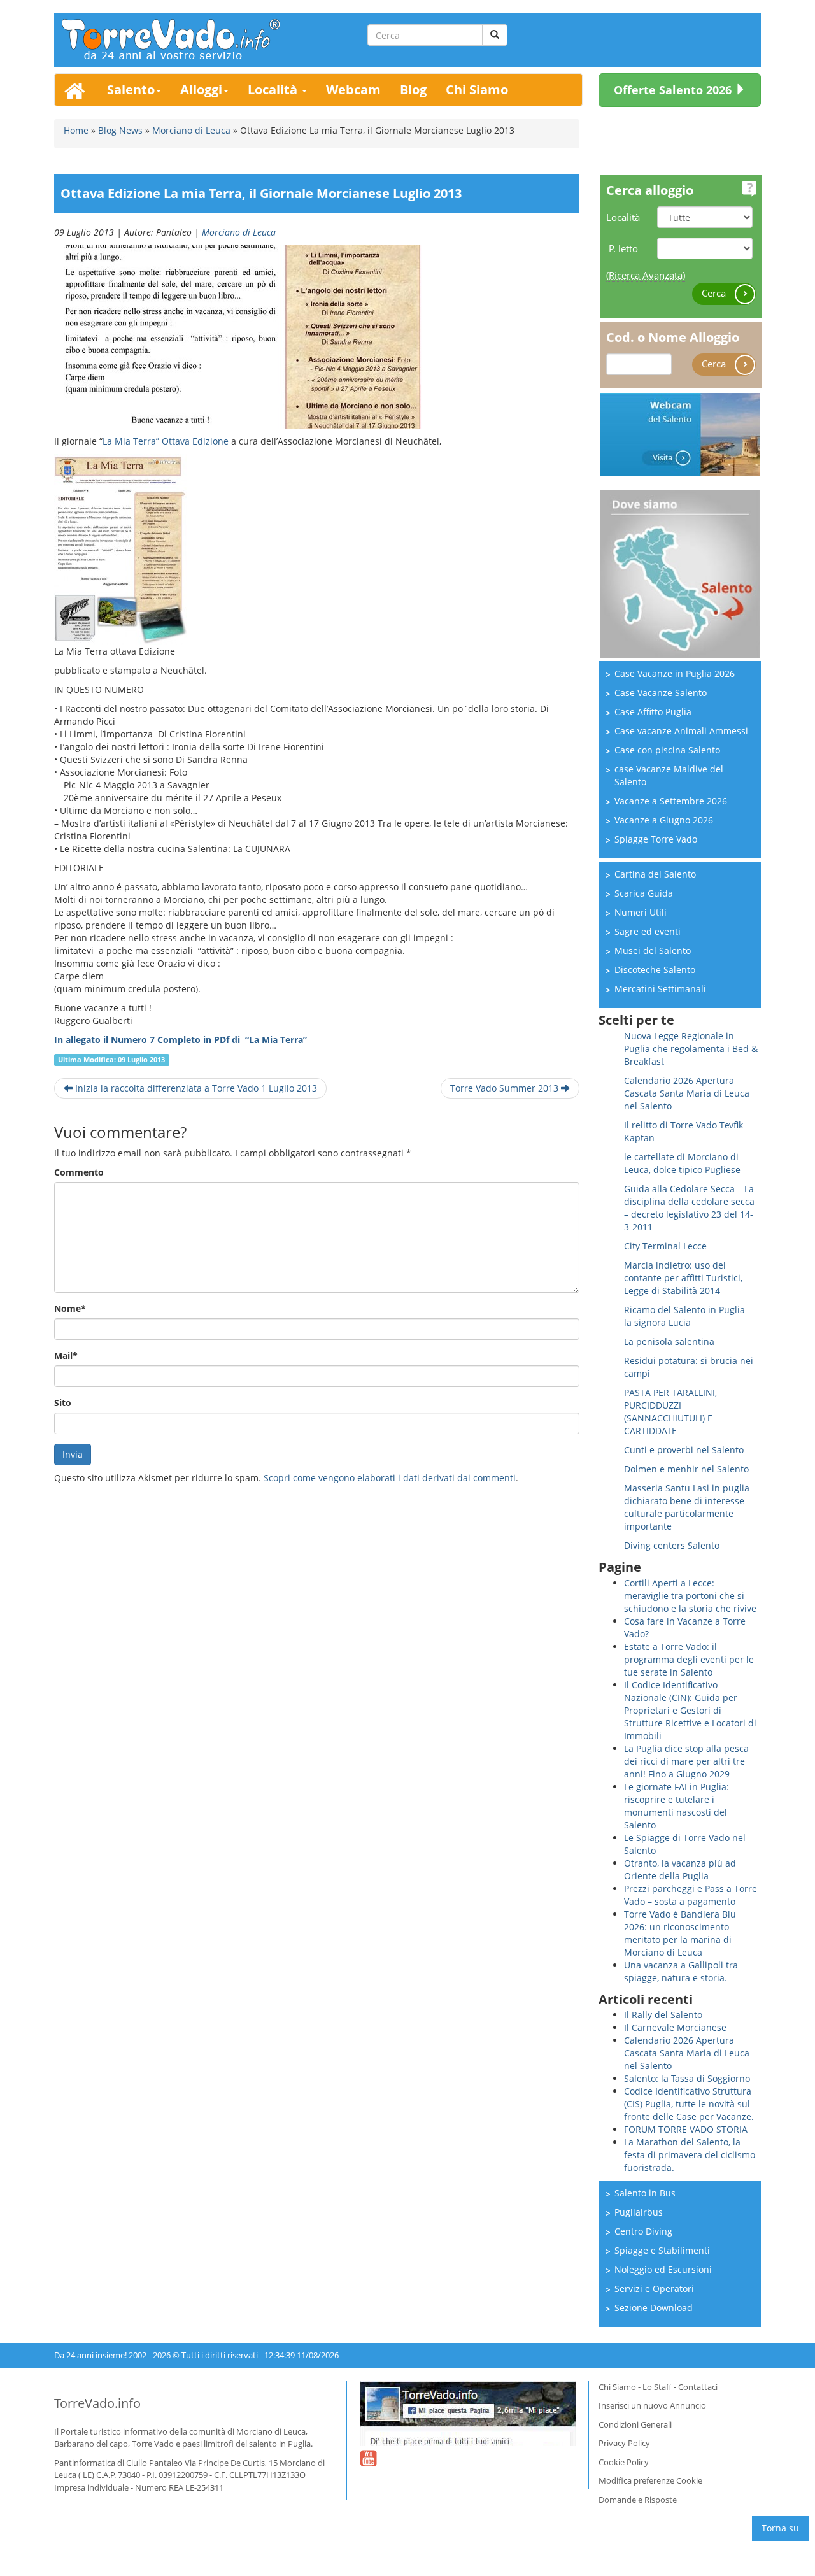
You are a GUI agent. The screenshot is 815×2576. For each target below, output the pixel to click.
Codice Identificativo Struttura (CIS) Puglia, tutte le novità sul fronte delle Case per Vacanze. (689, 2104)
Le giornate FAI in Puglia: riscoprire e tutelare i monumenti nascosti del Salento (677, 1806)
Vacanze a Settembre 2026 (671, 801)
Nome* (70, 1308)
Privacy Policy (624, 2443)
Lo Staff (657, 2387)
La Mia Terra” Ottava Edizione (166, 441)
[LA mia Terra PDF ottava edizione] (121, 549)
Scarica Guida (644, 893)
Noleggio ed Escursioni (663, 2269)
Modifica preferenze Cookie (650, 2480)
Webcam (353, 89)
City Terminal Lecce (665, 1246)
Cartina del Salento (655, 874)
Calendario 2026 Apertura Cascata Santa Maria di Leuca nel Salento (687, 1093)
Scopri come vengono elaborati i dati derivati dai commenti (390, 1478)
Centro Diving (643, 2231)
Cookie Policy (624, 2462)
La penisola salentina (669, 1341)
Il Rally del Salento (663, 2015)
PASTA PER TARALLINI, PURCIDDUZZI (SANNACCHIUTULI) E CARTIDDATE (670, 1412)
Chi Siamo (477, 89)
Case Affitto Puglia (653, 712)
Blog (413, 89)
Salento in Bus (645, 2193)
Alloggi (201, 89)
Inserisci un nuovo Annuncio (652, 2405)
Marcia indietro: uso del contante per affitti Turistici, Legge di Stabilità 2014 (683, 1278)
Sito (63, 1403)
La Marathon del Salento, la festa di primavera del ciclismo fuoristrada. (690, 2155)
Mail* (66, 1356)
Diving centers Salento (672, 1545)
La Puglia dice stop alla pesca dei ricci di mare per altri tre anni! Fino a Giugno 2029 (686, 1761)
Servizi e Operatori (654, 2288)
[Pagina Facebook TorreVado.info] (468, 2414)
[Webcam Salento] (680, 433)
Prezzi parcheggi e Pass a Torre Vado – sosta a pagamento (691, 1895)
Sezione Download (654, 2308)
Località (274, 89)
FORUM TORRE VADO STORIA (686, 2129)
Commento (79, 1172)
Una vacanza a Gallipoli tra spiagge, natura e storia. (681, 1971)
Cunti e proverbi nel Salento (684, 1450)
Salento (131, 89)
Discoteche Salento (655, 970)
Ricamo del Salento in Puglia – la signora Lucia (688, 1316)
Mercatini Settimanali (660, 989)
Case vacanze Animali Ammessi (681, 731)
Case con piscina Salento (667, 750)
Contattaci (698, 2387)
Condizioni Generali (635, 2424)
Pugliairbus (639, 2212)
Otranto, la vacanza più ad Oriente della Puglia (680, 1869)
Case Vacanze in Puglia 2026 (675, 673)
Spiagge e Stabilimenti (662, 2250)
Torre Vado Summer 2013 (506, 1088)
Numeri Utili (641, 912)
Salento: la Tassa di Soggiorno (687, 2078)
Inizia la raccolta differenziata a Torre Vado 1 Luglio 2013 (195, 1088)
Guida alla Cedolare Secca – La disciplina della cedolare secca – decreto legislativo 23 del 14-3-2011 (689, 1208)
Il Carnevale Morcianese (675, 2027)
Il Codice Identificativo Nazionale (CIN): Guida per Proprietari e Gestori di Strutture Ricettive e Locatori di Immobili (690, 1710)
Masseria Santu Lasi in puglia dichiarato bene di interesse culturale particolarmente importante (687, 1507)
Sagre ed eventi (648, 931)
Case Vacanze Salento (661, 693)
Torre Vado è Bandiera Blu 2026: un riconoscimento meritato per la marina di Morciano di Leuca (680, 1933)
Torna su (780, 2528)
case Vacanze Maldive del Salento (669, 775)
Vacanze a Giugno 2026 (664, 820)
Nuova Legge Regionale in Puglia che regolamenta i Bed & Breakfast (691, 1049)
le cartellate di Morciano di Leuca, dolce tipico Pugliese (682, 1163)
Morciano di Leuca (239, 232)
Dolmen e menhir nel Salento (686, 1469)
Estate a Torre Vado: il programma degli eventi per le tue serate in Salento (689, 1659)
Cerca (715, 293)
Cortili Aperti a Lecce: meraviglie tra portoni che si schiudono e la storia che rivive (690, 1596)
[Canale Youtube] (368, 2466)
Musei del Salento (653, 950)
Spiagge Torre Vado (656, 839)
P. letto (623, 248)
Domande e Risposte (638, 2500)
